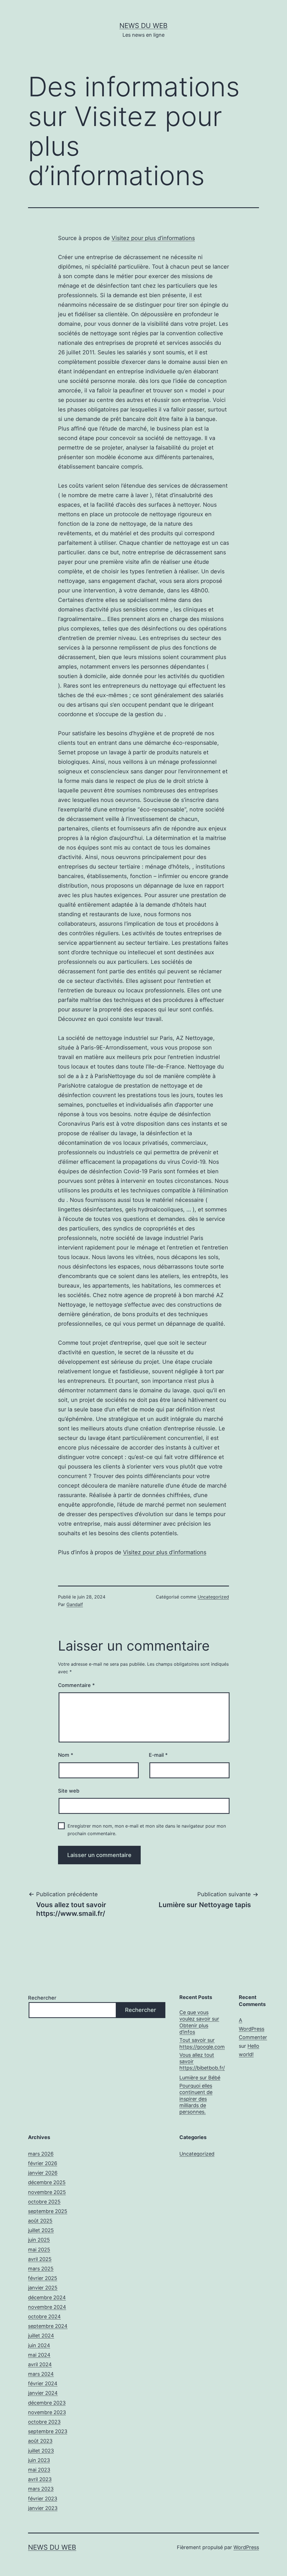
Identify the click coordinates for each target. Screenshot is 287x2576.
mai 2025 (39, 2250)
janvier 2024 (43, 2393)
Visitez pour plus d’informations (153, 238)
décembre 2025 (47, 2182)
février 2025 (43, 2278)
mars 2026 (41, 2154)
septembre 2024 (48, 2326)
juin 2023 (39, 2460)
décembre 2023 (47, 2403)
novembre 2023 (47, 2412)
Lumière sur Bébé (200, 2078)
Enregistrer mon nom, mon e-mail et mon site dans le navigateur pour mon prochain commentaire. (147, 1830)
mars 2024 (41, 2374)
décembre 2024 (47, 2297)
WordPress (246, 2547)
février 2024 (43, 2383)
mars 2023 (41, 2489)
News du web (143, 26)
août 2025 (40, 2221)
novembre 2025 (47, 2192)
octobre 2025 (44, 2202)
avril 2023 (40, 2479)
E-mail (158, 1755)
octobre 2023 (44, 2422)
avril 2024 (40, 2364)
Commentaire (76, 1685)
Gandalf (75, 1604)
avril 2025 (40, 2259)
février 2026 (43, 2163)
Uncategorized (213, 1597)
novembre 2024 (47, 2307)
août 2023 (40, 2441)
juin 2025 (39, 2240)
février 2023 (43, 2499)
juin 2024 (39, 2345)
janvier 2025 (43, 2288)
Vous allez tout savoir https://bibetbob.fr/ (202, 2061)
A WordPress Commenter (253, 2029)
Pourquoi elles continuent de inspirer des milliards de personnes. (196, 2099)
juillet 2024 (41, 2336)
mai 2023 (39, 2470)
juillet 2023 (41, 2451)
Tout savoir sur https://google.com (202, 2043)
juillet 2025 (41, 2230)
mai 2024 (39, 2355)
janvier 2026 (43, 2173)
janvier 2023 (43, 2508)
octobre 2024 (44, 2316)
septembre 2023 (48, 2431)
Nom (66, 1755)
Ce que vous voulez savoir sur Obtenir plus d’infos (199, 2022)
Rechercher (42, 1998)
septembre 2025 (48, 2211)
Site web (69, 1791)
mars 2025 (41, 2269)
